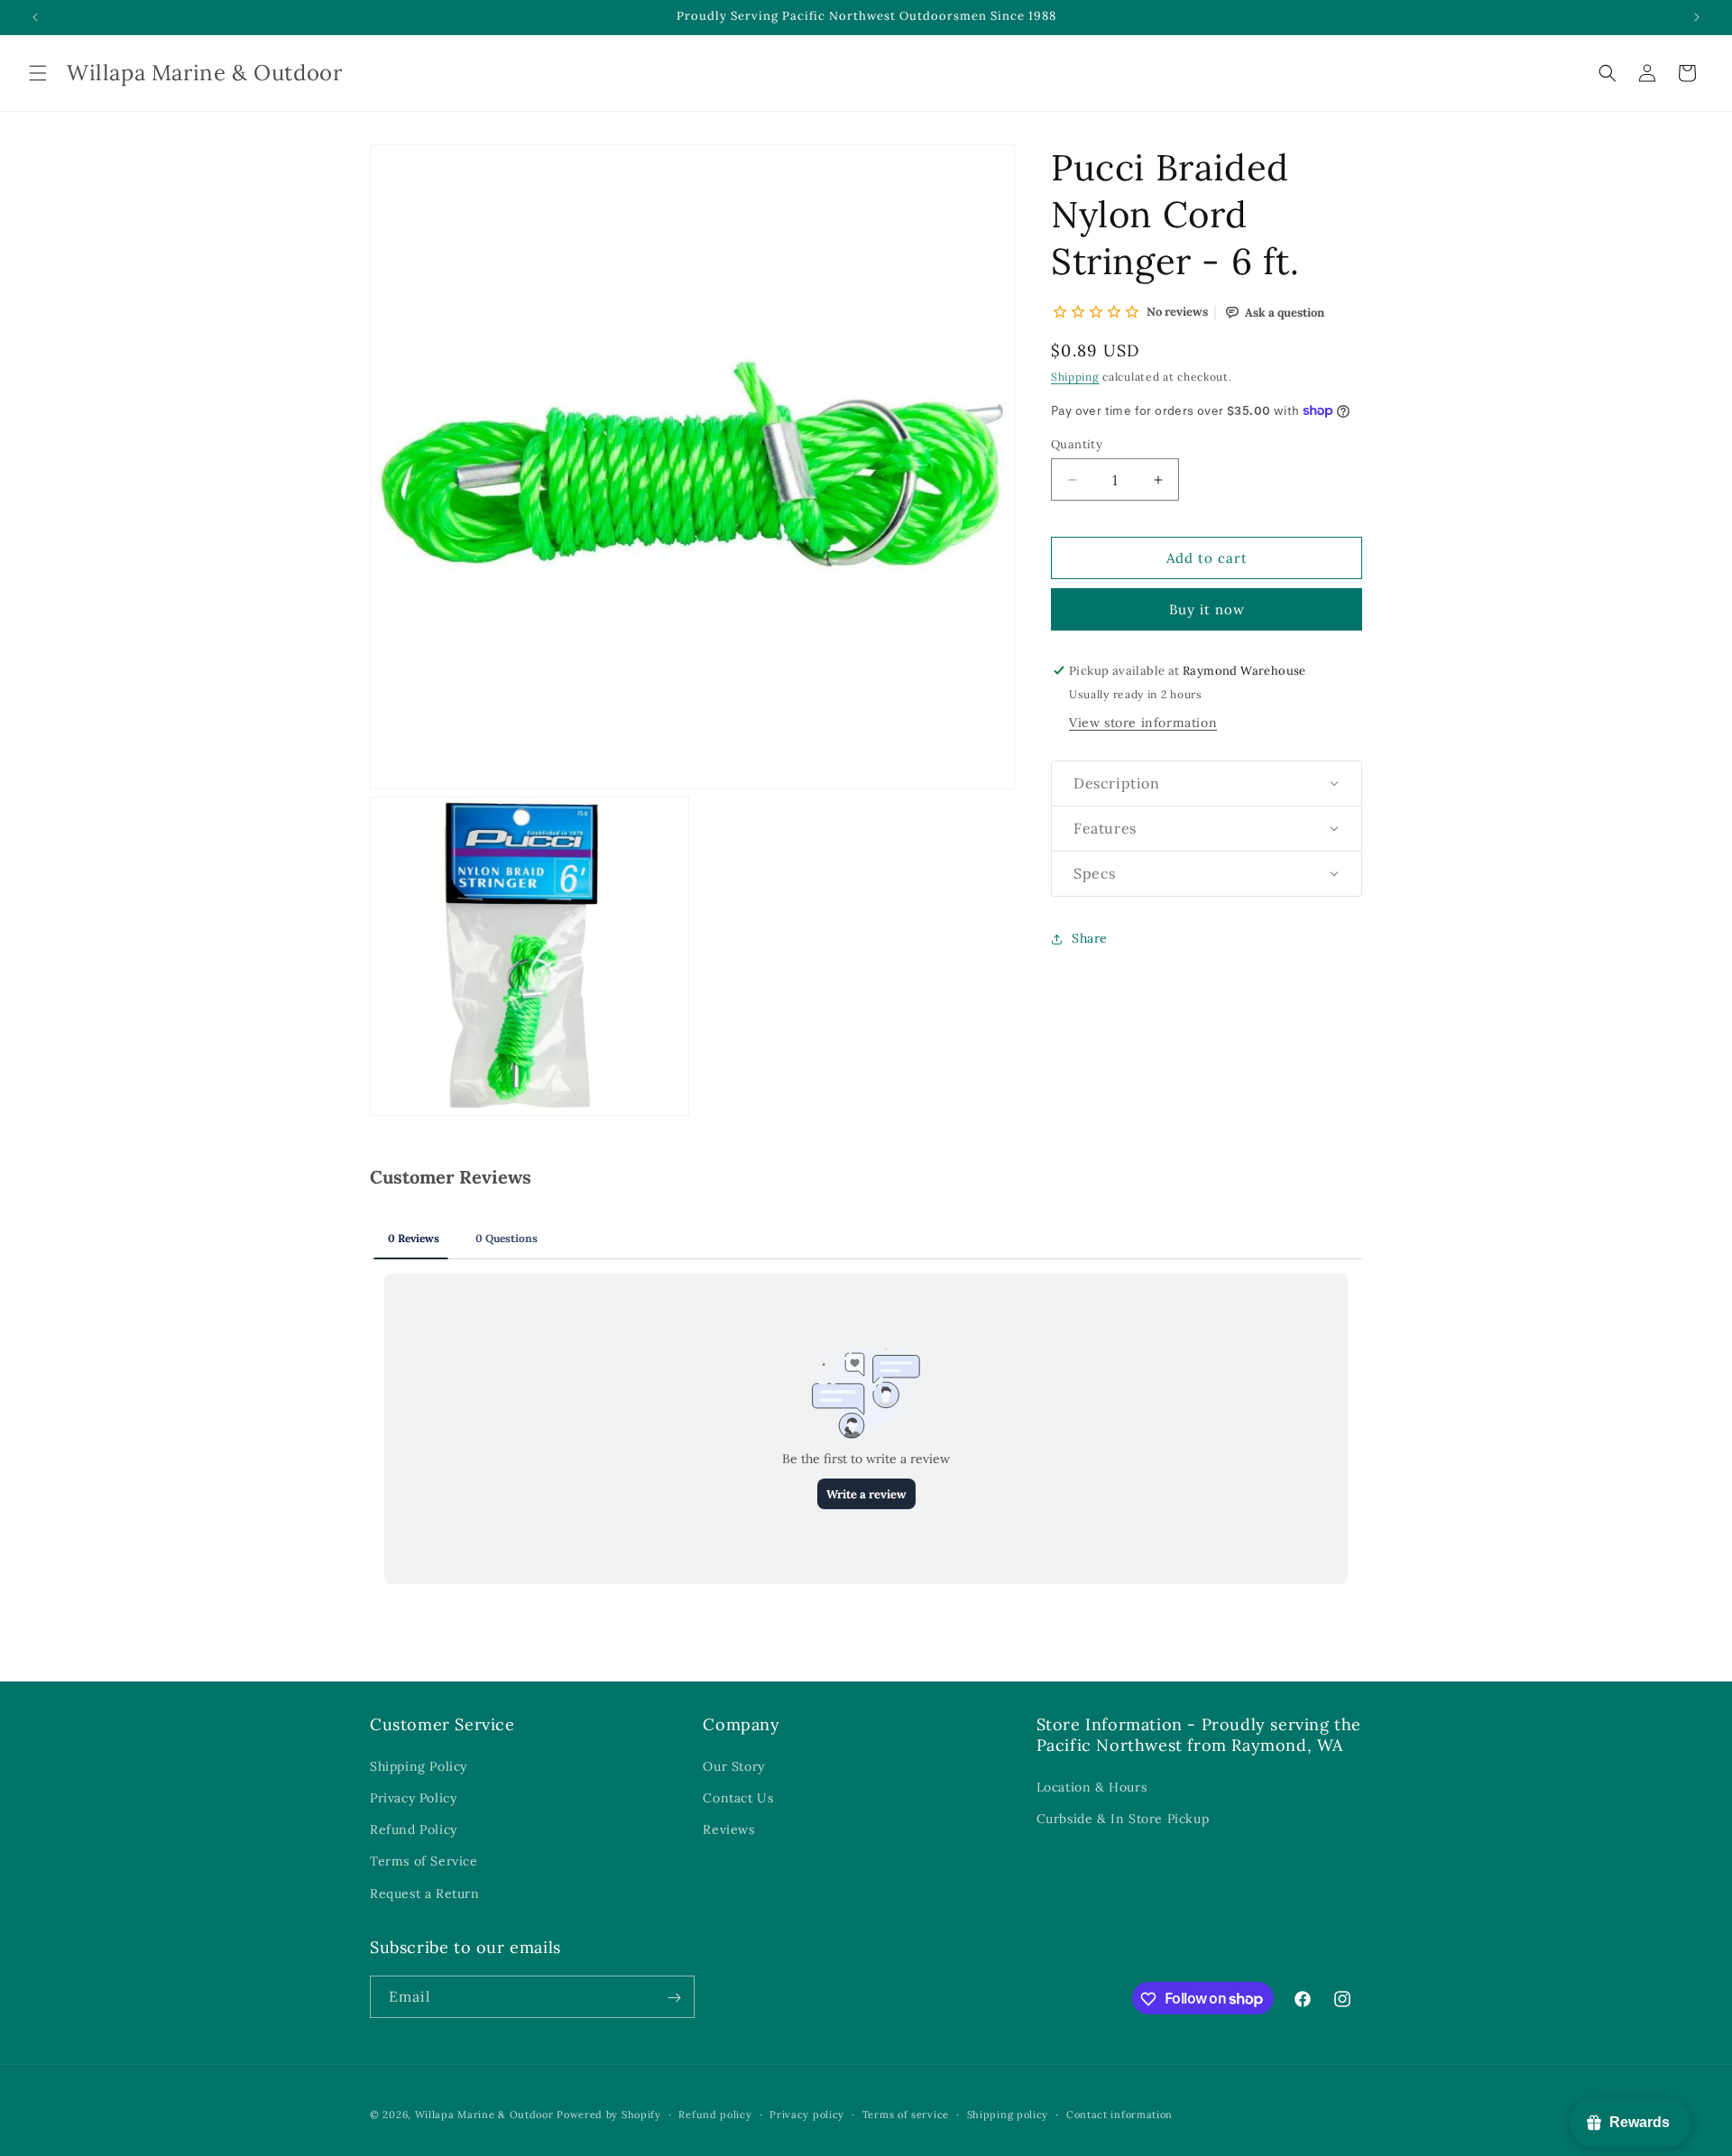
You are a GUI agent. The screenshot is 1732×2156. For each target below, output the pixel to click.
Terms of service (906, 2114)
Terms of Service (424, 1862)
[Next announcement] (1697, 17)
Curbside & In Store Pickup (1123, 1820)
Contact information (1119, 2114)
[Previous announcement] (35, 17)
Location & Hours (1092, 1788)
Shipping (1075, 377)
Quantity (1077, 444)
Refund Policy (414, 1830)
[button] (38, 73)
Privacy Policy (413, 1798)
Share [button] (1090, 938)
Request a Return (425, 1893)
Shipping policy (1008, 2114)
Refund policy (715, 2114)
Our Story (733, 1766)
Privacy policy (807, 2114)
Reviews (728, 1830)
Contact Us (738, 1798)
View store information (1143, 723)
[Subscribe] (674, 1998)
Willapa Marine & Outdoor (484, 2115)
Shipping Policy (419, 1766)
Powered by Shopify (609, 2115)
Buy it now (1207, 609)
